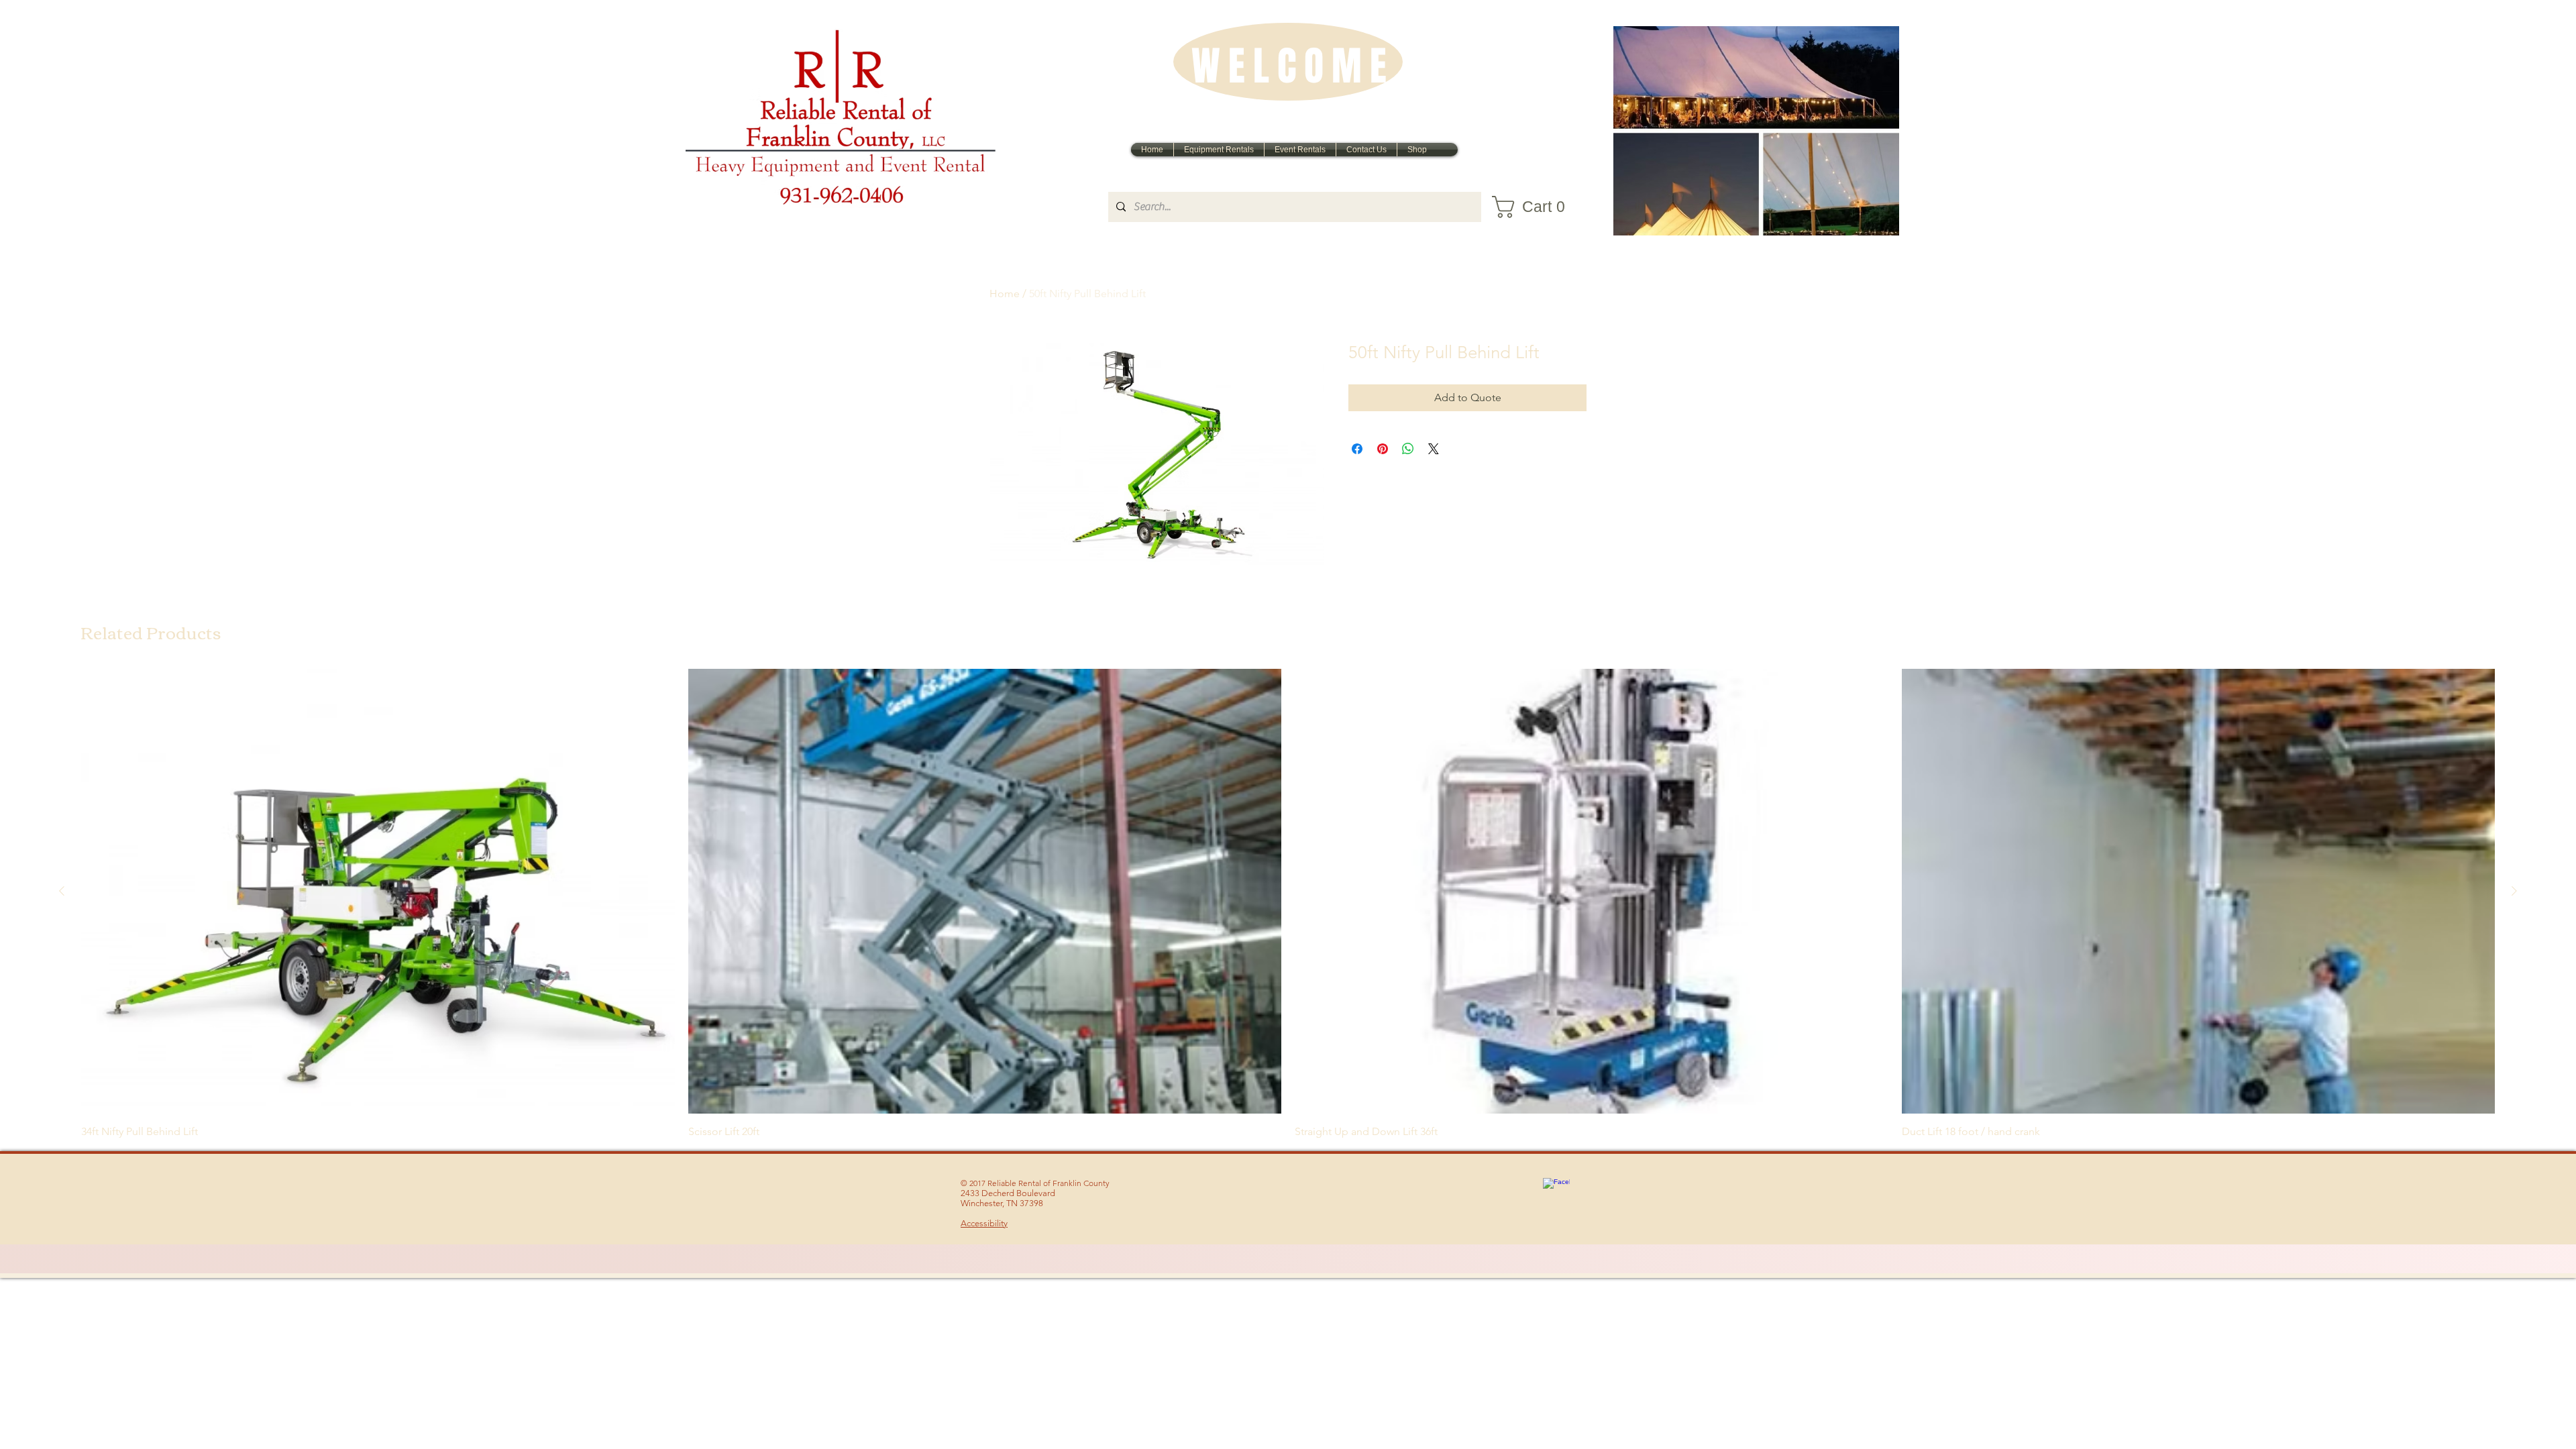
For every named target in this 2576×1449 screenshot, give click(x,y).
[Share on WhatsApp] (1408, 449)
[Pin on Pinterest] (1383, 449)
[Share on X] (1434, 449)
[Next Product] (2514, 891)
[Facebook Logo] (1556, 1191)
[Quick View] (378, 891)
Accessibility (984, 1223)
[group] (1288, 904)
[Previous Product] (62, 891)
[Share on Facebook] (1357, 449)
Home (1005, 293)
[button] (1537, 207)
